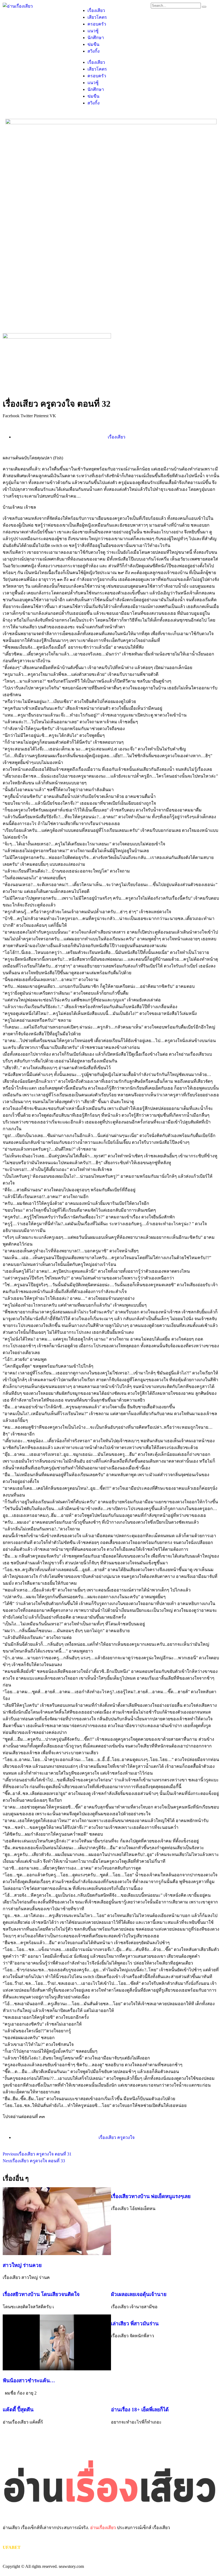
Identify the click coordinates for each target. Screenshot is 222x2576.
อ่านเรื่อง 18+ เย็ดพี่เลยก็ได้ (140, 2410)
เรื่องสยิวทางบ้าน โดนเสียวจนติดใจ (41, 2294)
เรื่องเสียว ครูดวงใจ (117, 2137)
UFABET (12, 2547)
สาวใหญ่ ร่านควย (23, 2265)
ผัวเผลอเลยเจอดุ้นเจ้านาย (139, 2294)
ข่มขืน (93, 44)
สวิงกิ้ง (94, 51)
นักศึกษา (96, 38)
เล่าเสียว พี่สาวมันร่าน (135, 2324)
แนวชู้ (93, 31)
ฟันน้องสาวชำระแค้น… (29, 2381)
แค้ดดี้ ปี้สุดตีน (18, 2410)
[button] (11, 416)
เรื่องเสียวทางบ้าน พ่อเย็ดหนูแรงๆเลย (151, 2196)
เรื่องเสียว (96, 10)
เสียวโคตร (97, 17)
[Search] (204, 7)
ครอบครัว (97, 24)
